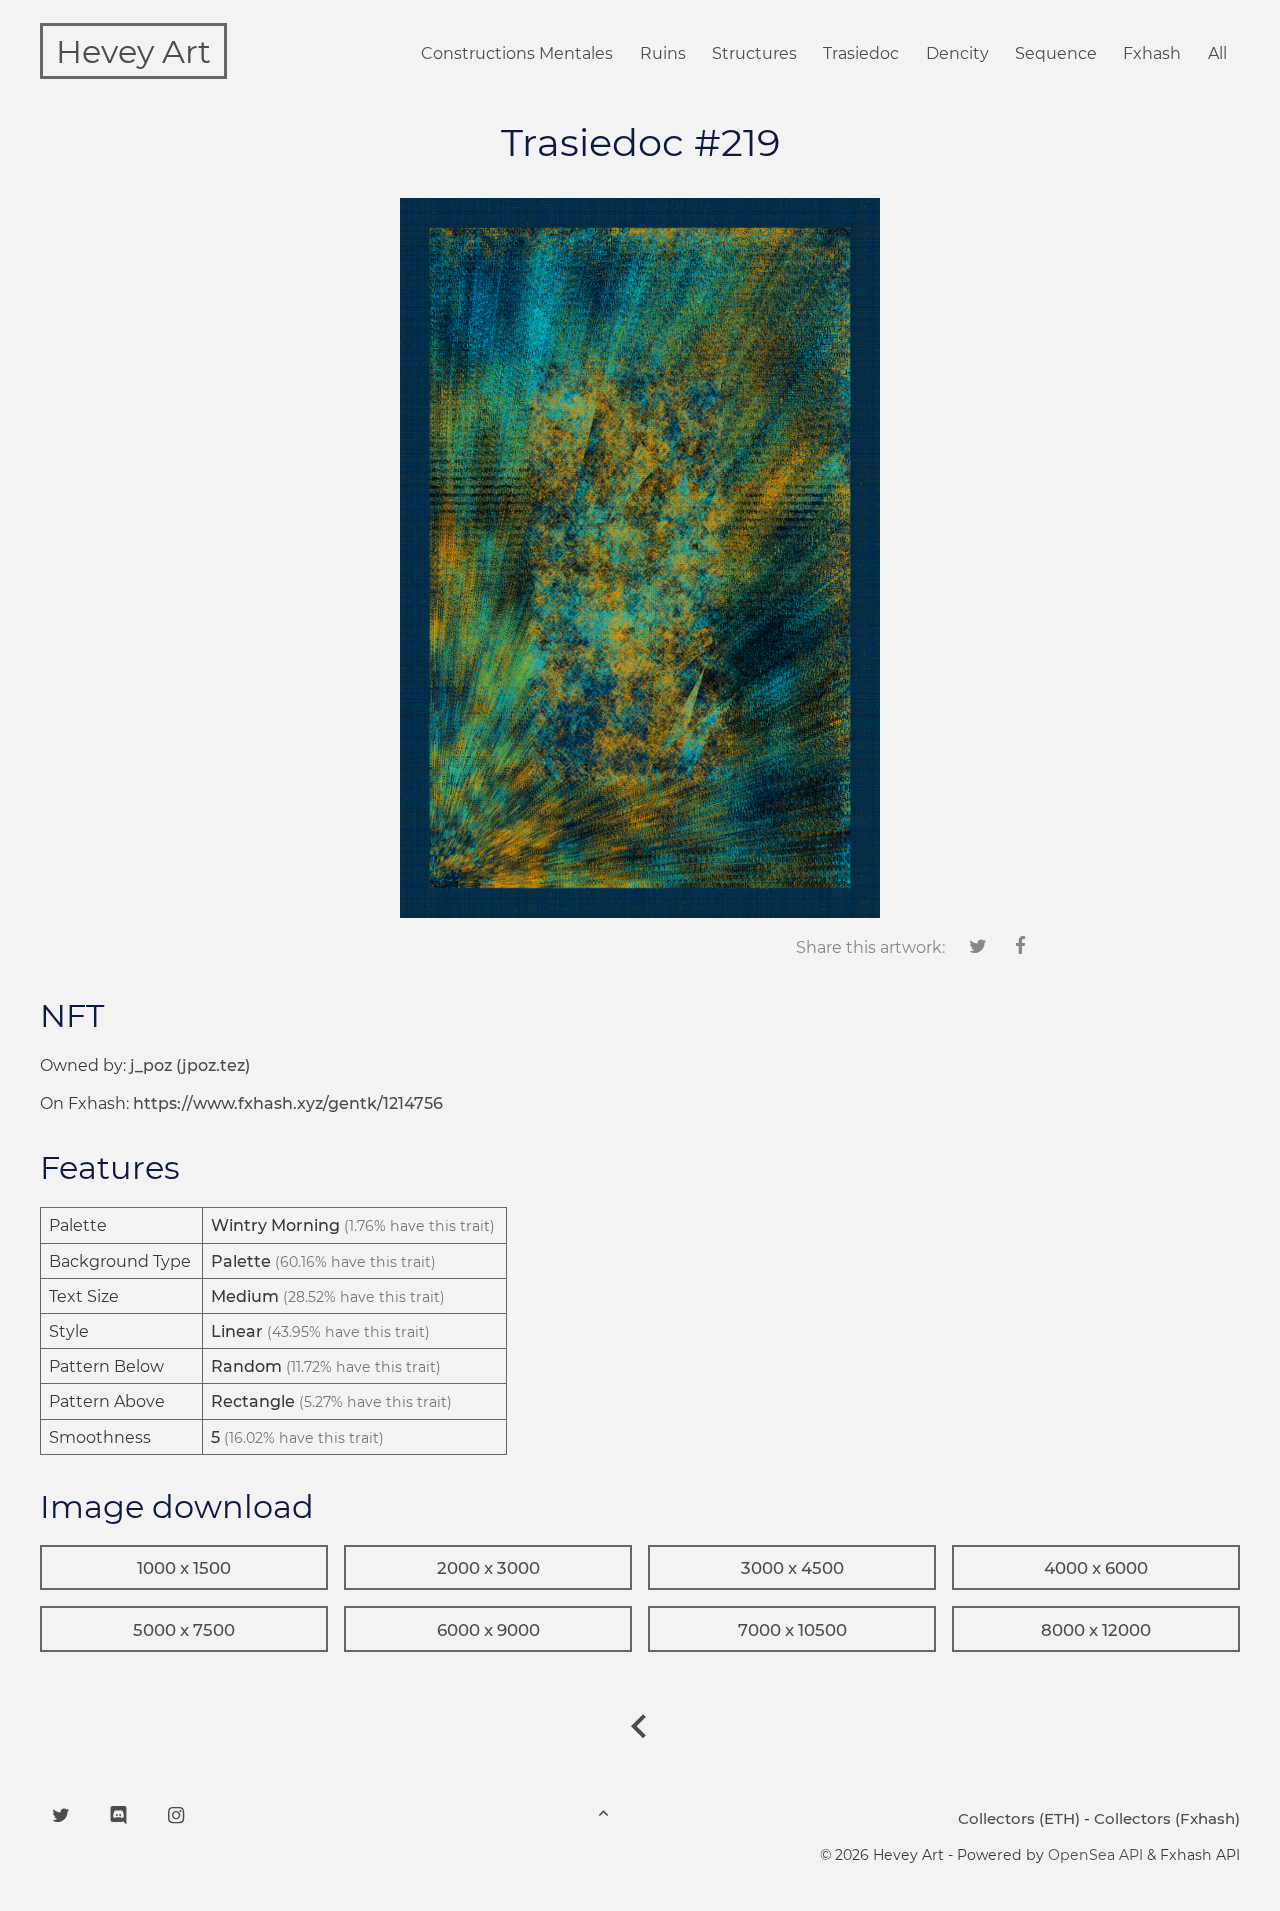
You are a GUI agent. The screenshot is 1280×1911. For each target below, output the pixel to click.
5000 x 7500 (184, 1630)
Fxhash (1152, 53)
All (1217, 53)
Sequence (1056, 53)
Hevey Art (133, 51)
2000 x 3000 (488, 1568)
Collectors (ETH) (1019, 1818)
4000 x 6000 (1096, 1568)
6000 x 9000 (488, 1630)
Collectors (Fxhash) (1167, 1818)
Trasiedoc (861, 53)
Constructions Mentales (517, 53)
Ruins (663, 53)
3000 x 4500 (792, 1568)
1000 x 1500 (184, 1568)
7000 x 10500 (792, 1630)
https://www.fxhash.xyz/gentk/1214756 (288, 1103)
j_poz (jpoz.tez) (190, 1065)
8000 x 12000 (1096, 1630)
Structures (754, 53)
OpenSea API (1095, 1855)
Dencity (957, 53)
